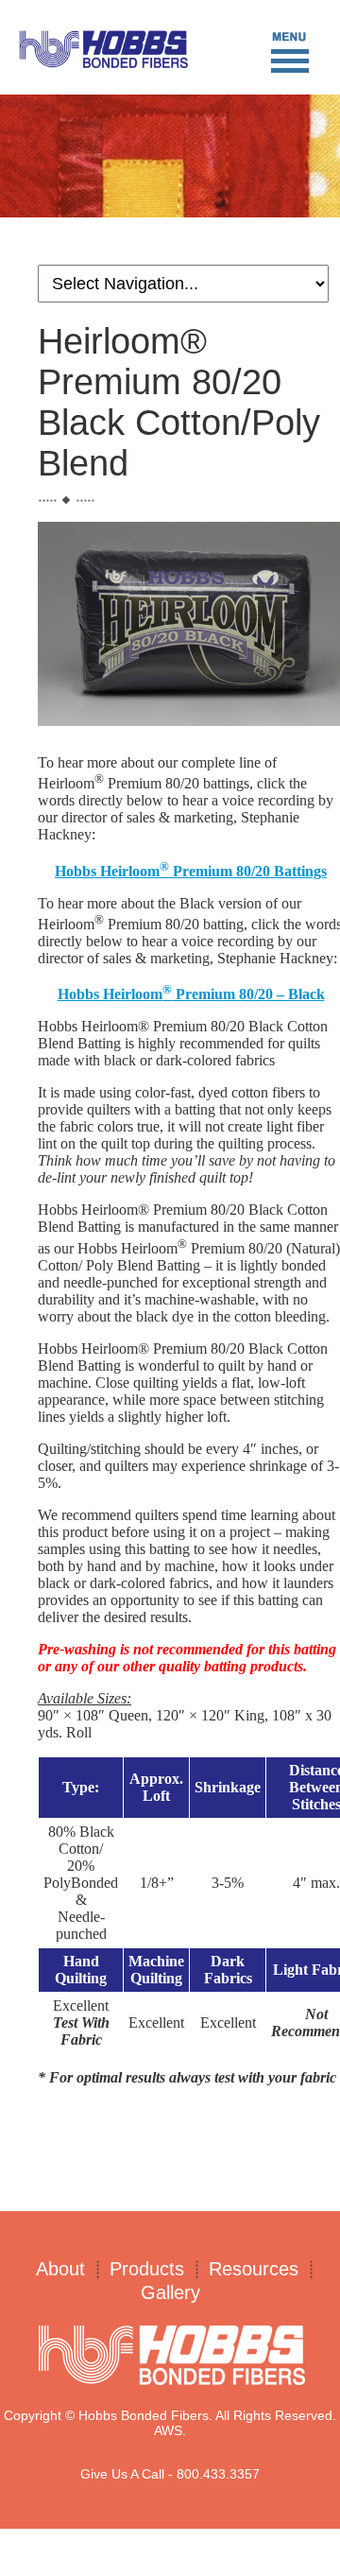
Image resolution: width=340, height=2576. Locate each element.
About (60, 2269)
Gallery (170, 2292)
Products (147, 2269)
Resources (254, 2269)
